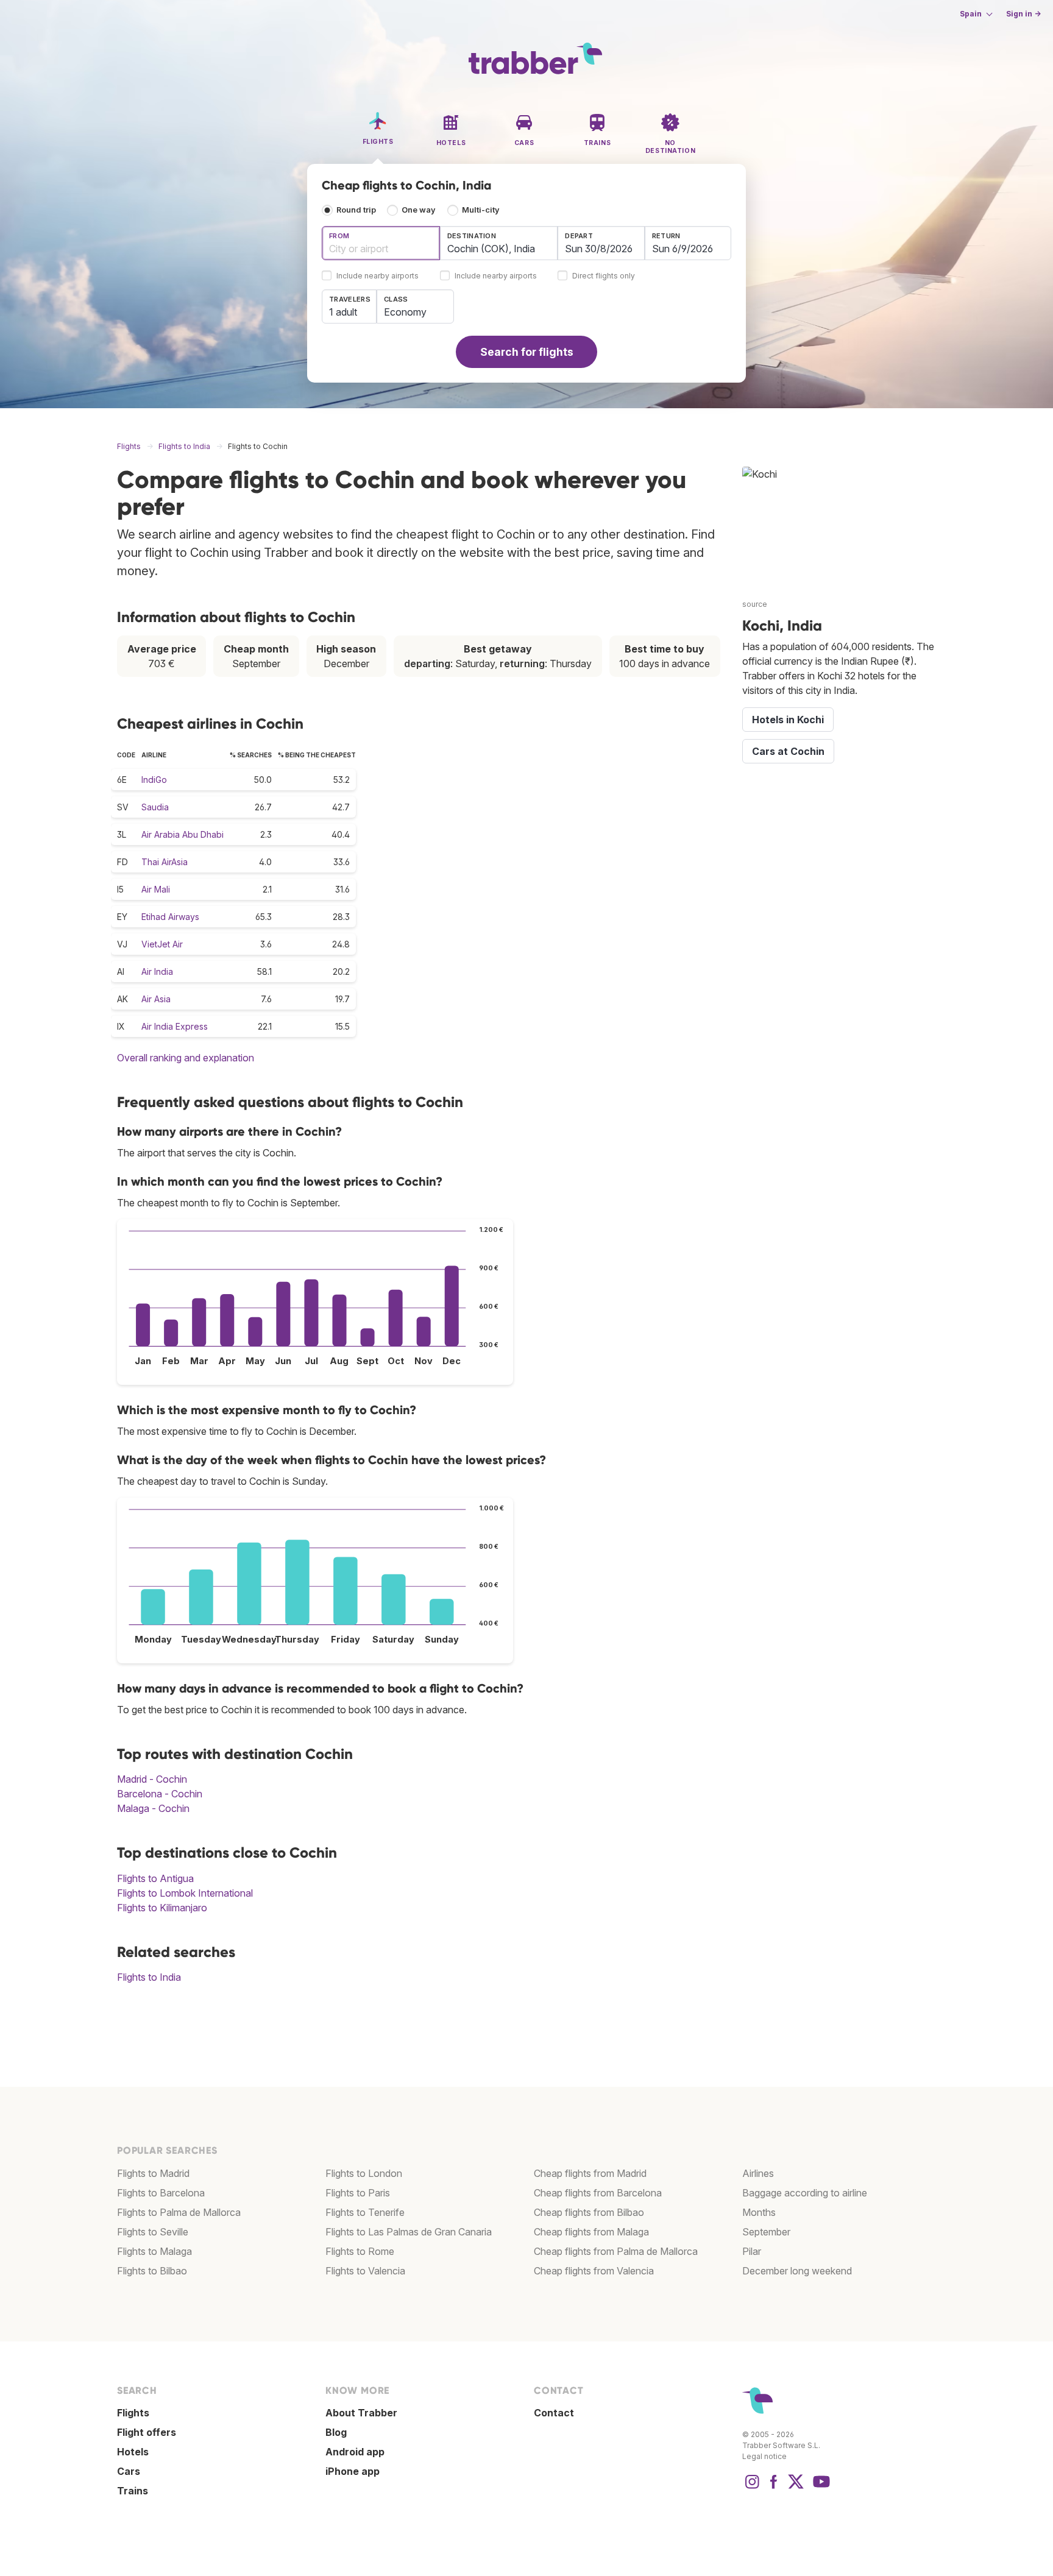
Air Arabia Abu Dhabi (183, 834)
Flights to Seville (153, 2232)
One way (419, 210)
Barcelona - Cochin (160, 1794)
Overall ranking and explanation (186, 1058)
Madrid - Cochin (152, 1779)
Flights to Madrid (153, 2173)
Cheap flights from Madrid (590, 2173)
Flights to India (149, 1977)
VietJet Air (162, 944)
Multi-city (481, 210)
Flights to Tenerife (365, 2212)
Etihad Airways (170, 917)
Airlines (758, 2173)
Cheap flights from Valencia (594, 2271)
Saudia (155, 807)
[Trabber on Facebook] (774, 2488)
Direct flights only (604, 276)
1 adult (343, 312)
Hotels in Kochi (788, 720)
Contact (554, 2413)
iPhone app (353, 2471)
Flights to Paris (358, 2193)
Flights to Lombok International (185, 1893)
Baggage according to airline (805, 2193)
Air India (157, 971)
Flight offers (147, 2432)
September (766, 2232)
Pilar (752, 2251)
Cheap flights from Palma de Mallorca (616, 2251)
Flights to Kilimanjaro (162, 1908)
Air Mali (156, 889)
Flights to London (364, 2173)
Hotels (133, 2452)
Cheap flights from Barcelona (598, 2193)
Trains (133, 2491)
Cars (129, 2471)
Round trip (356, 210)
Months (759, 2212)
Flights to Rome (360, 2251)
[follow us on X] (796, 2488)
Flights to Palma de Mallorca (179, 2212)
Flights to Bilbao (152, 2271)
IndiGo (154, 780)
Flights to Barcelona (161, 2193)
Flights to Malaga (154, 2251)
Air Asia (156, 999)
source (755, 604)
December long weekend (797, 2271)
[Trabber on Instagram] (752, 2488)
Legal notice (764, 2456)
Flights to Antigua (155, 1878)
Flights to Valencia (365, 2271)
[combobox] (381, 243)
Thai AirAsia (165, 862)
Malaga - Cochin (153, 1808)
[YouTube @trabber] (820, 2488)
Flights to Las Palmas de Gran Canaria (409, 2232)
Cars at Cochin (788, 751)
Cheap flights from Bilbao (589, 2212)
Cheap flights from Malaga (591, 2232)
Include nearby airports (378, 276)
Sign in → (1023, 14)
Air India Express (175, 1026)
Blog (336, 2432)
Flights (133, 2413)
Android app (355, 2452)
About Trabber (361, 2413)
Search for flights (527, 352)
